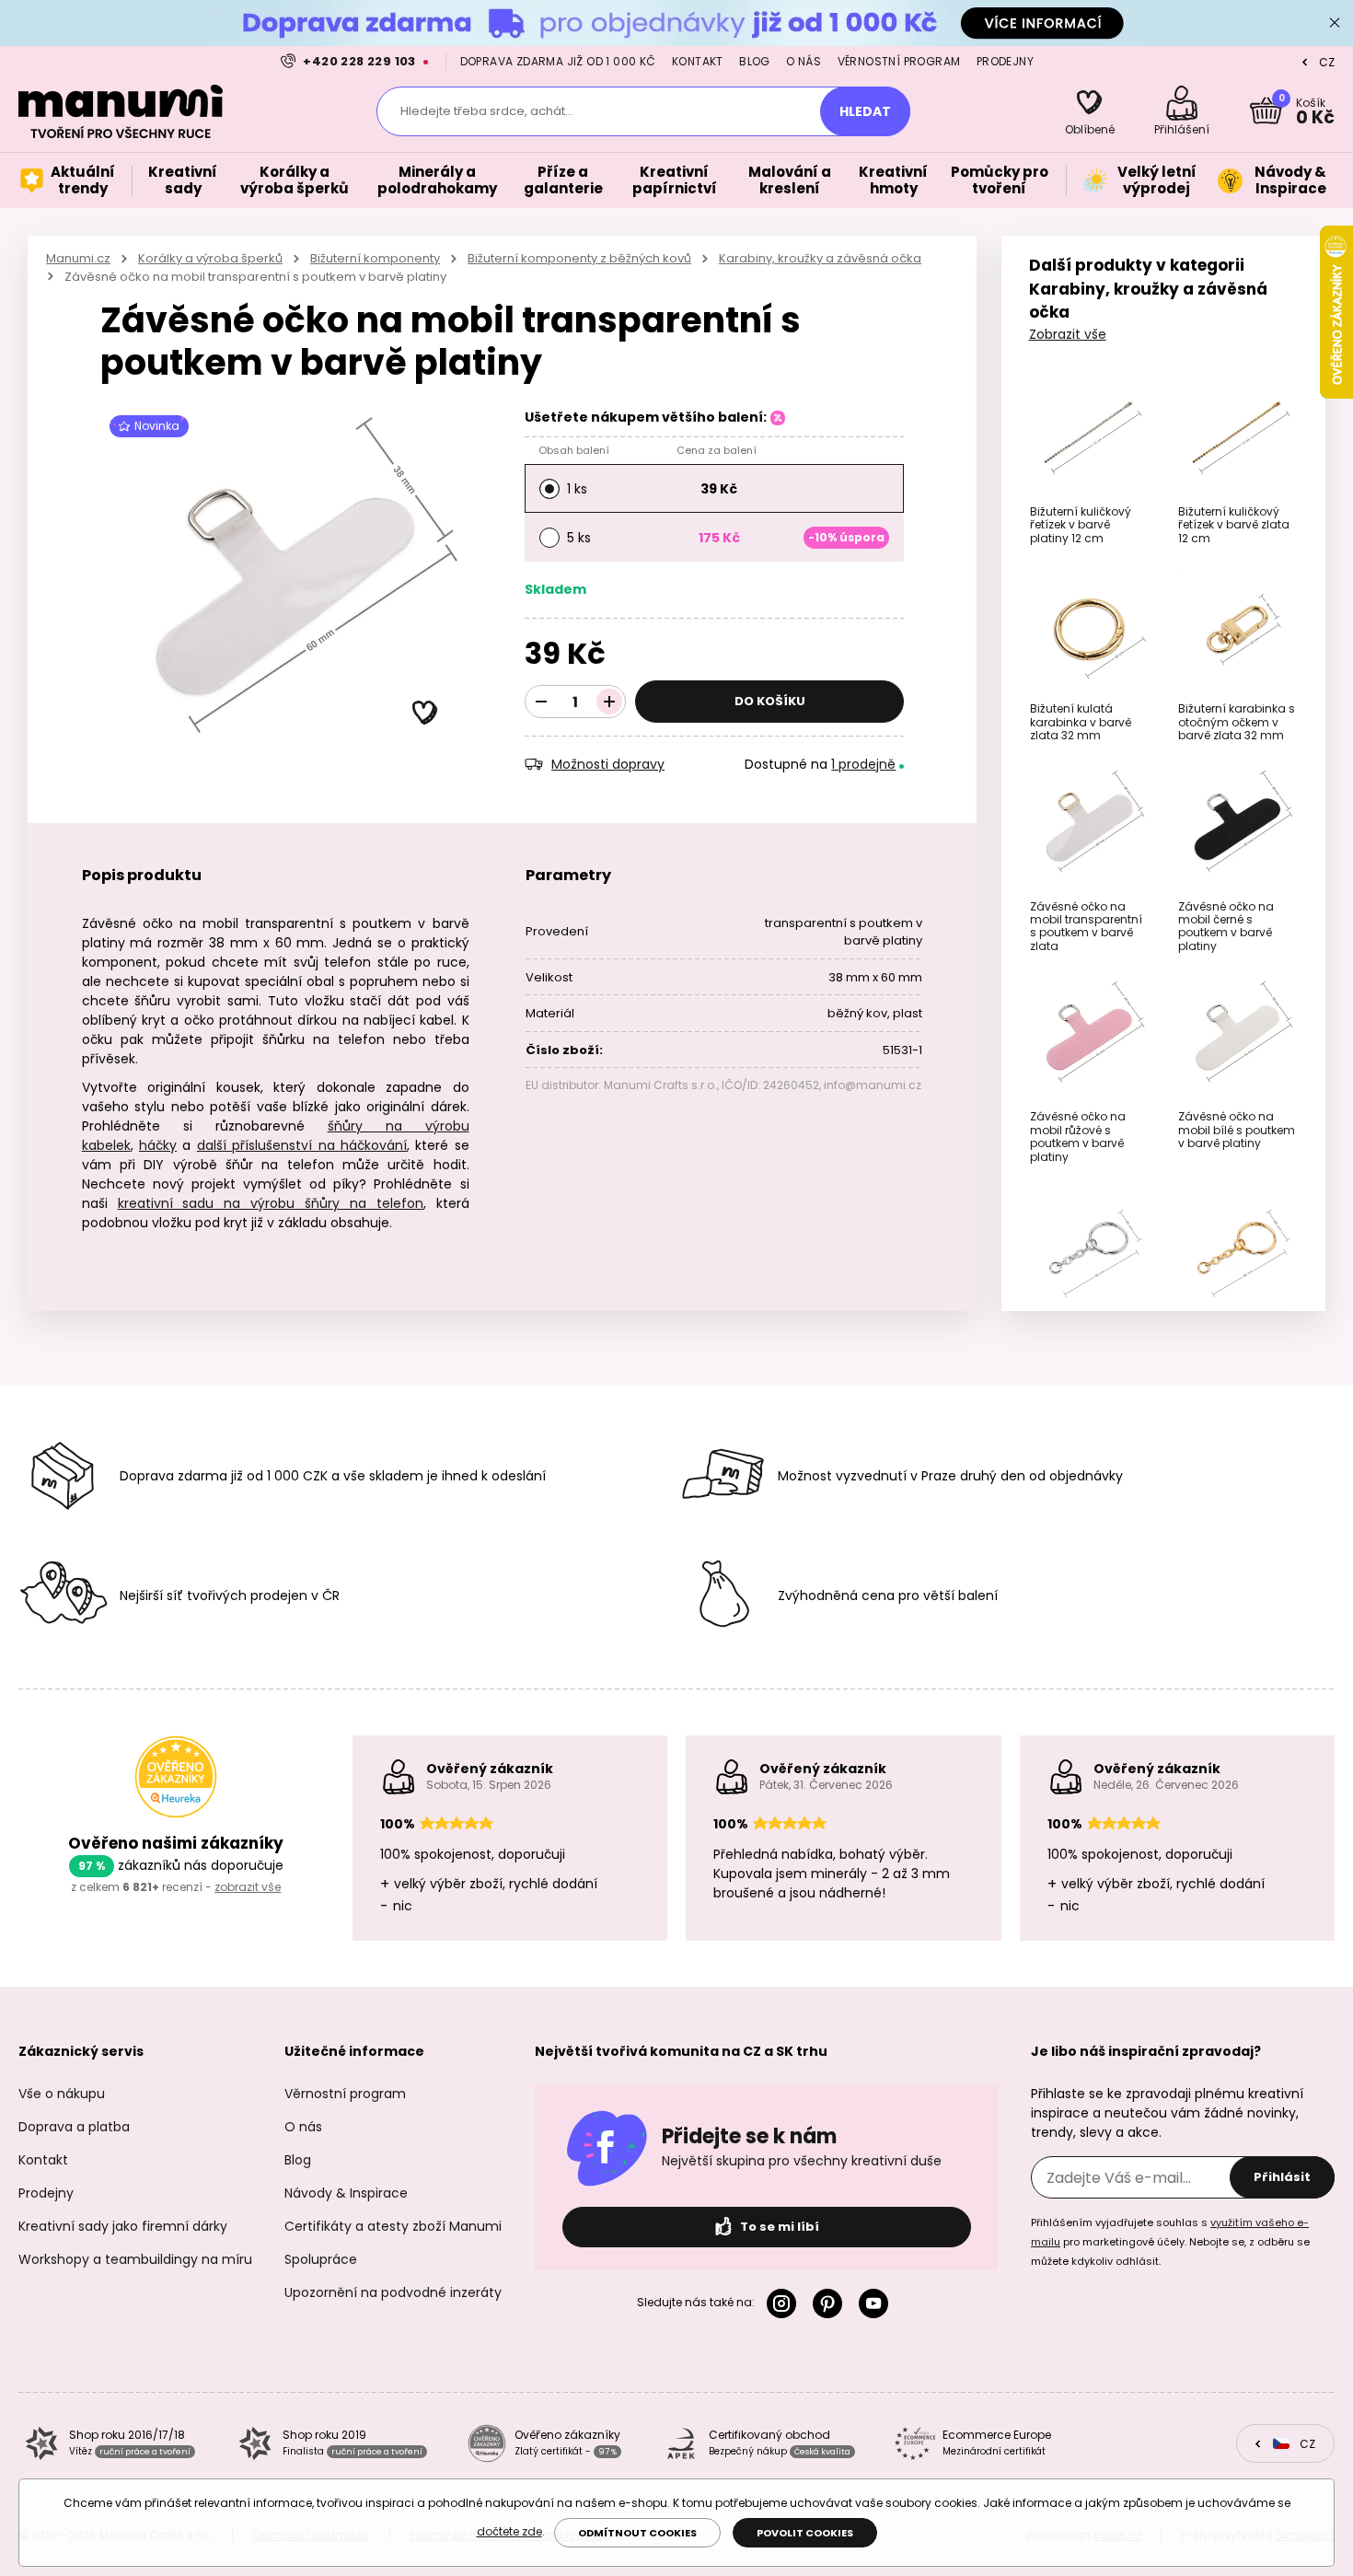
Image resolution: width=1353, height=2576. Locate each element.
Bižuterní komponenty (375, 258)
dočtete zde (509, 2531)
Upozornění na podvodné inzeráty (393, 2292)
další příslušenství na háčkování (302, 1145)
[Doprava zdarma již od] (676, 23)
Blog (755, 61)
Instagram (785, 2303)
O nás (804, 61)
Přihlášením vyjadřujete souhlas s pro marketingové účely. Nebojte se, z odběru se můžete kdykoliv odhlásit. (1170, 2242)
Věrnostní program (899, 61)
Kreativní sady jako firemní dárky (123, 2226)
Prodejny (1005, 61)
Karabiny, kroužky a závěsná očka (820, 258)
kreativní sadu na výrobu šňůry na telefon (271, 1203)
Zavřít (1335, 23)
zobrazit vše (248, 1887)
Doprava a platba (74, 2127)
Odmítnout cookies (637, 2533)
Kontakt (698, 61)
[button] (425, 714)
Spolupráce (321, 2259)
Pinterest (831, 2303)
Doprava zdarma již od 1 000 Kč (558, 61)
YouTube (877, 2303)
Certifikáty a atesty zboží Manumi (393, 2226)
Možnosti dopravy (608, 764)
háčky (158, 1145)
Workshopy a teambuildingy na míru (135, 2259)
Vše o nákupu (62, 2094)
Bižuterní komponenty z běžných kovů (579, 258)
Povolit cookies (805, 2533)
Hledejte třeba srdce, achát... (487, 111)
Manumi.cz (78, 258)
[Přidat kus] (609, 702)
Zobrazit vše (1068, 334)
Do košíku (770, 701)
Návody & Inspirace (346, 2193)
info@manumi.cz (873, 1085)
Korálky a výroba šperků (210, 258)
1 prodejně (863, 764)
